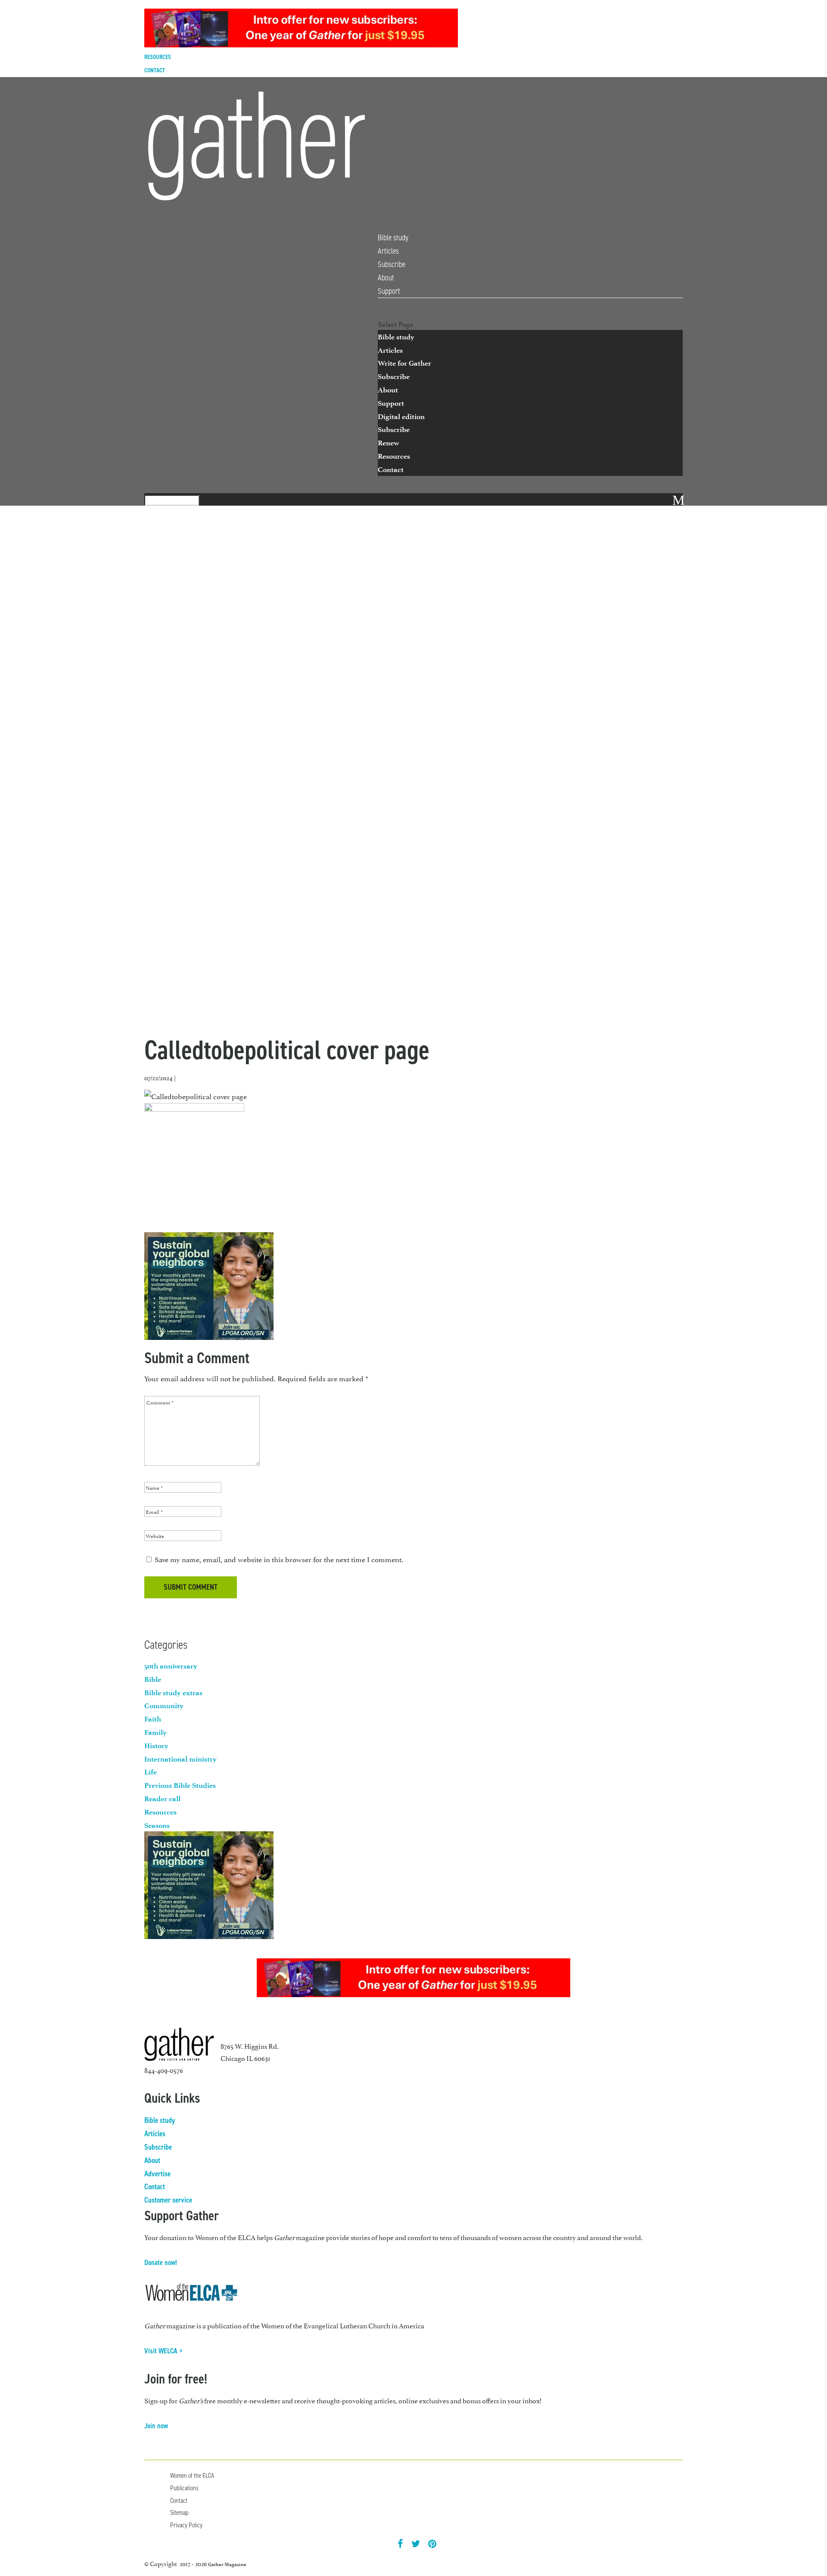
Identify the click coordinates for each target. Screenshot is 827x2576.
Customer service (168, 2200)
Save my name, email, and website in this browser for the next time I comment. (279, 1559)
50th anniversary (171, 1666)
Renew (389, 443)
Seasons (157, 1825)
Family (155, 1732)
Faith (153, 1719)
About (386, 278)
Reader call (162, 1799)
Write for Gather (404, 363)
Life (151, 1772)
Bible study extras (173, 1693)
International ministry (180, 1759)
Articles (388, 251)
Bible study (393, 238)
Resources (158, 57)
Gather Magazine (227, 2564)
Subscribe (392, 264)
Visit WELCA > (163, 2351)
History (156, 1746)
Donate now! (161, 2262)
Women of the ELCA (192, 2475)
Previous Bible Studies (180, 1785)
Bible (153, 1679)
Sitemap (179, 2512)
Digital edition (401, 416)
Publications (184, 2488)
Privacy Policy (186, 2525)
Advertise (157, 2174)
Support (389, 291)
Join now (156, 2426)
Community (164, 1706)
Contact (155, 70)
